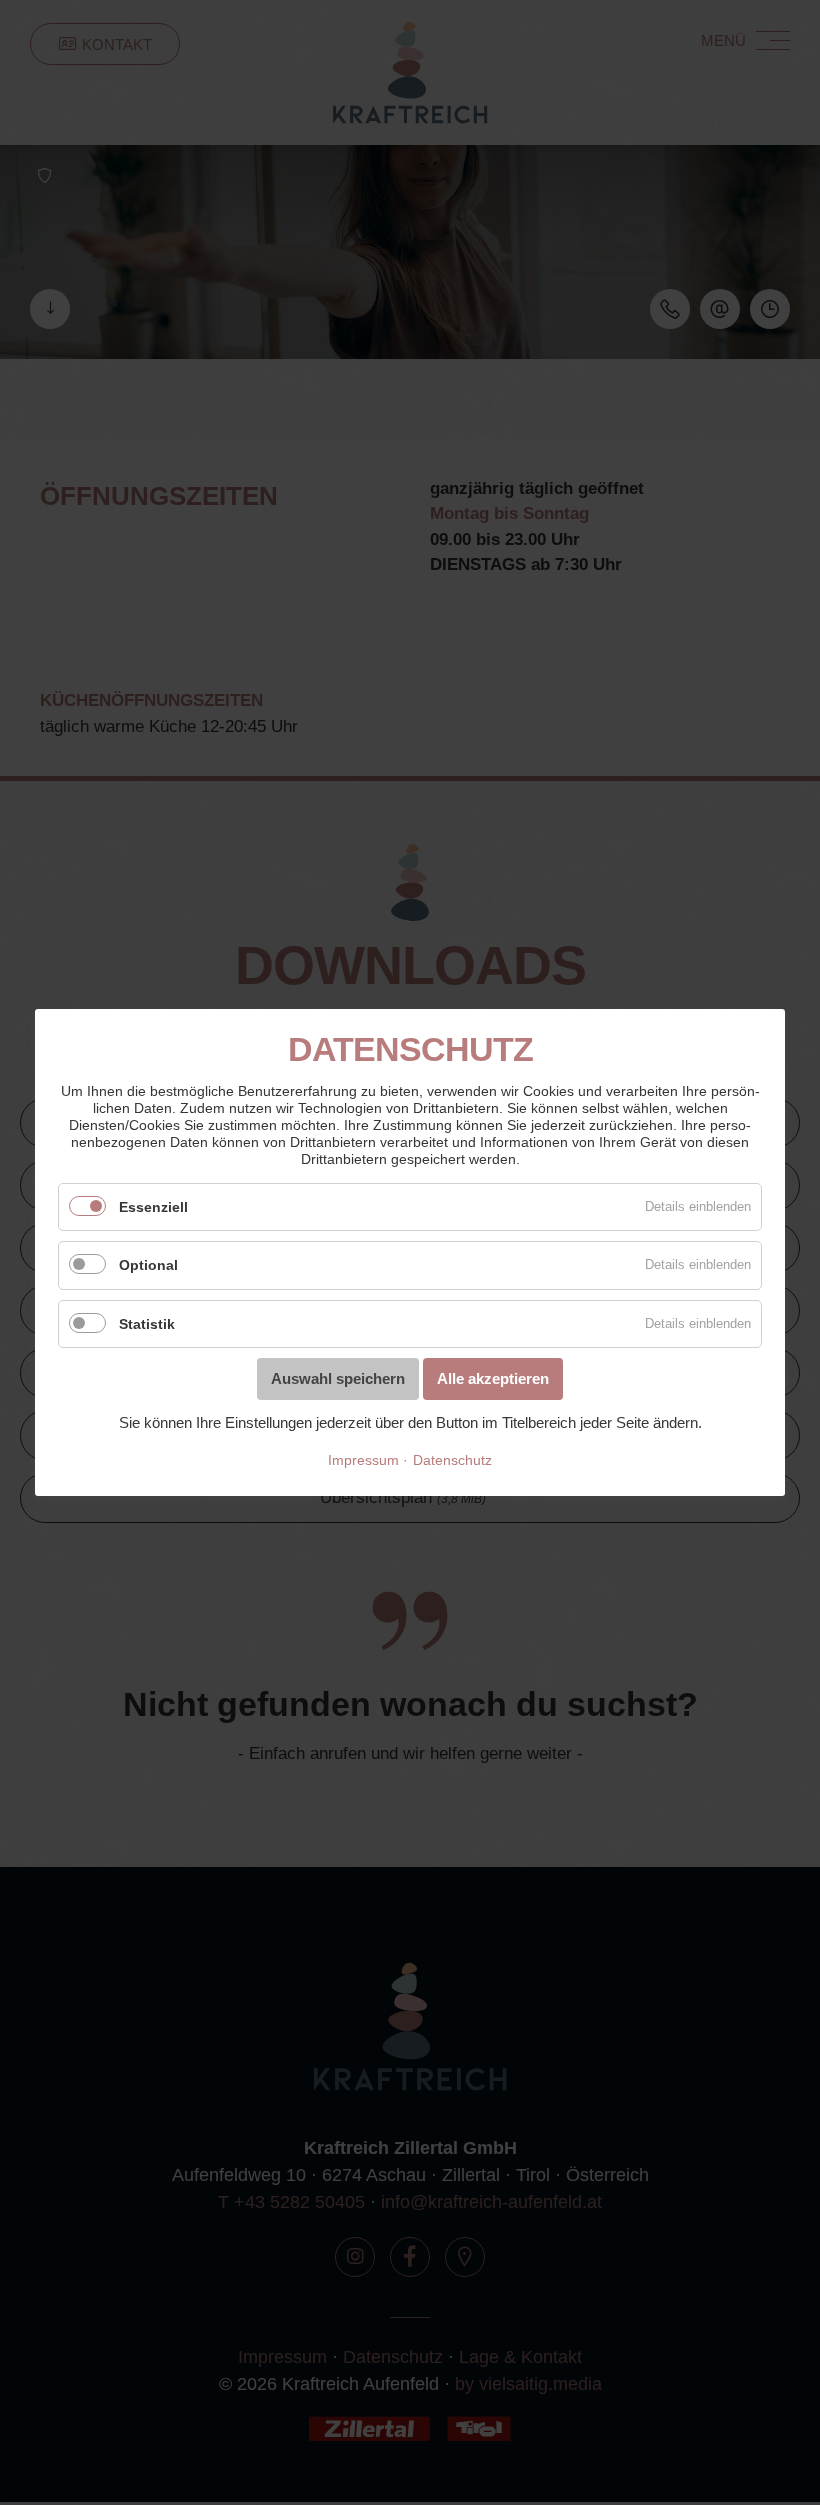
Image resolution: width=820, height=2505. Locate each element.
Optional (148, 1265)
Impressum (363, 1460)
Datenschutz (452, 1460)
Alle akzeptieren (493, 1378)
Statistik (147, 1324)
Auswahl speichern (338, 1378)
